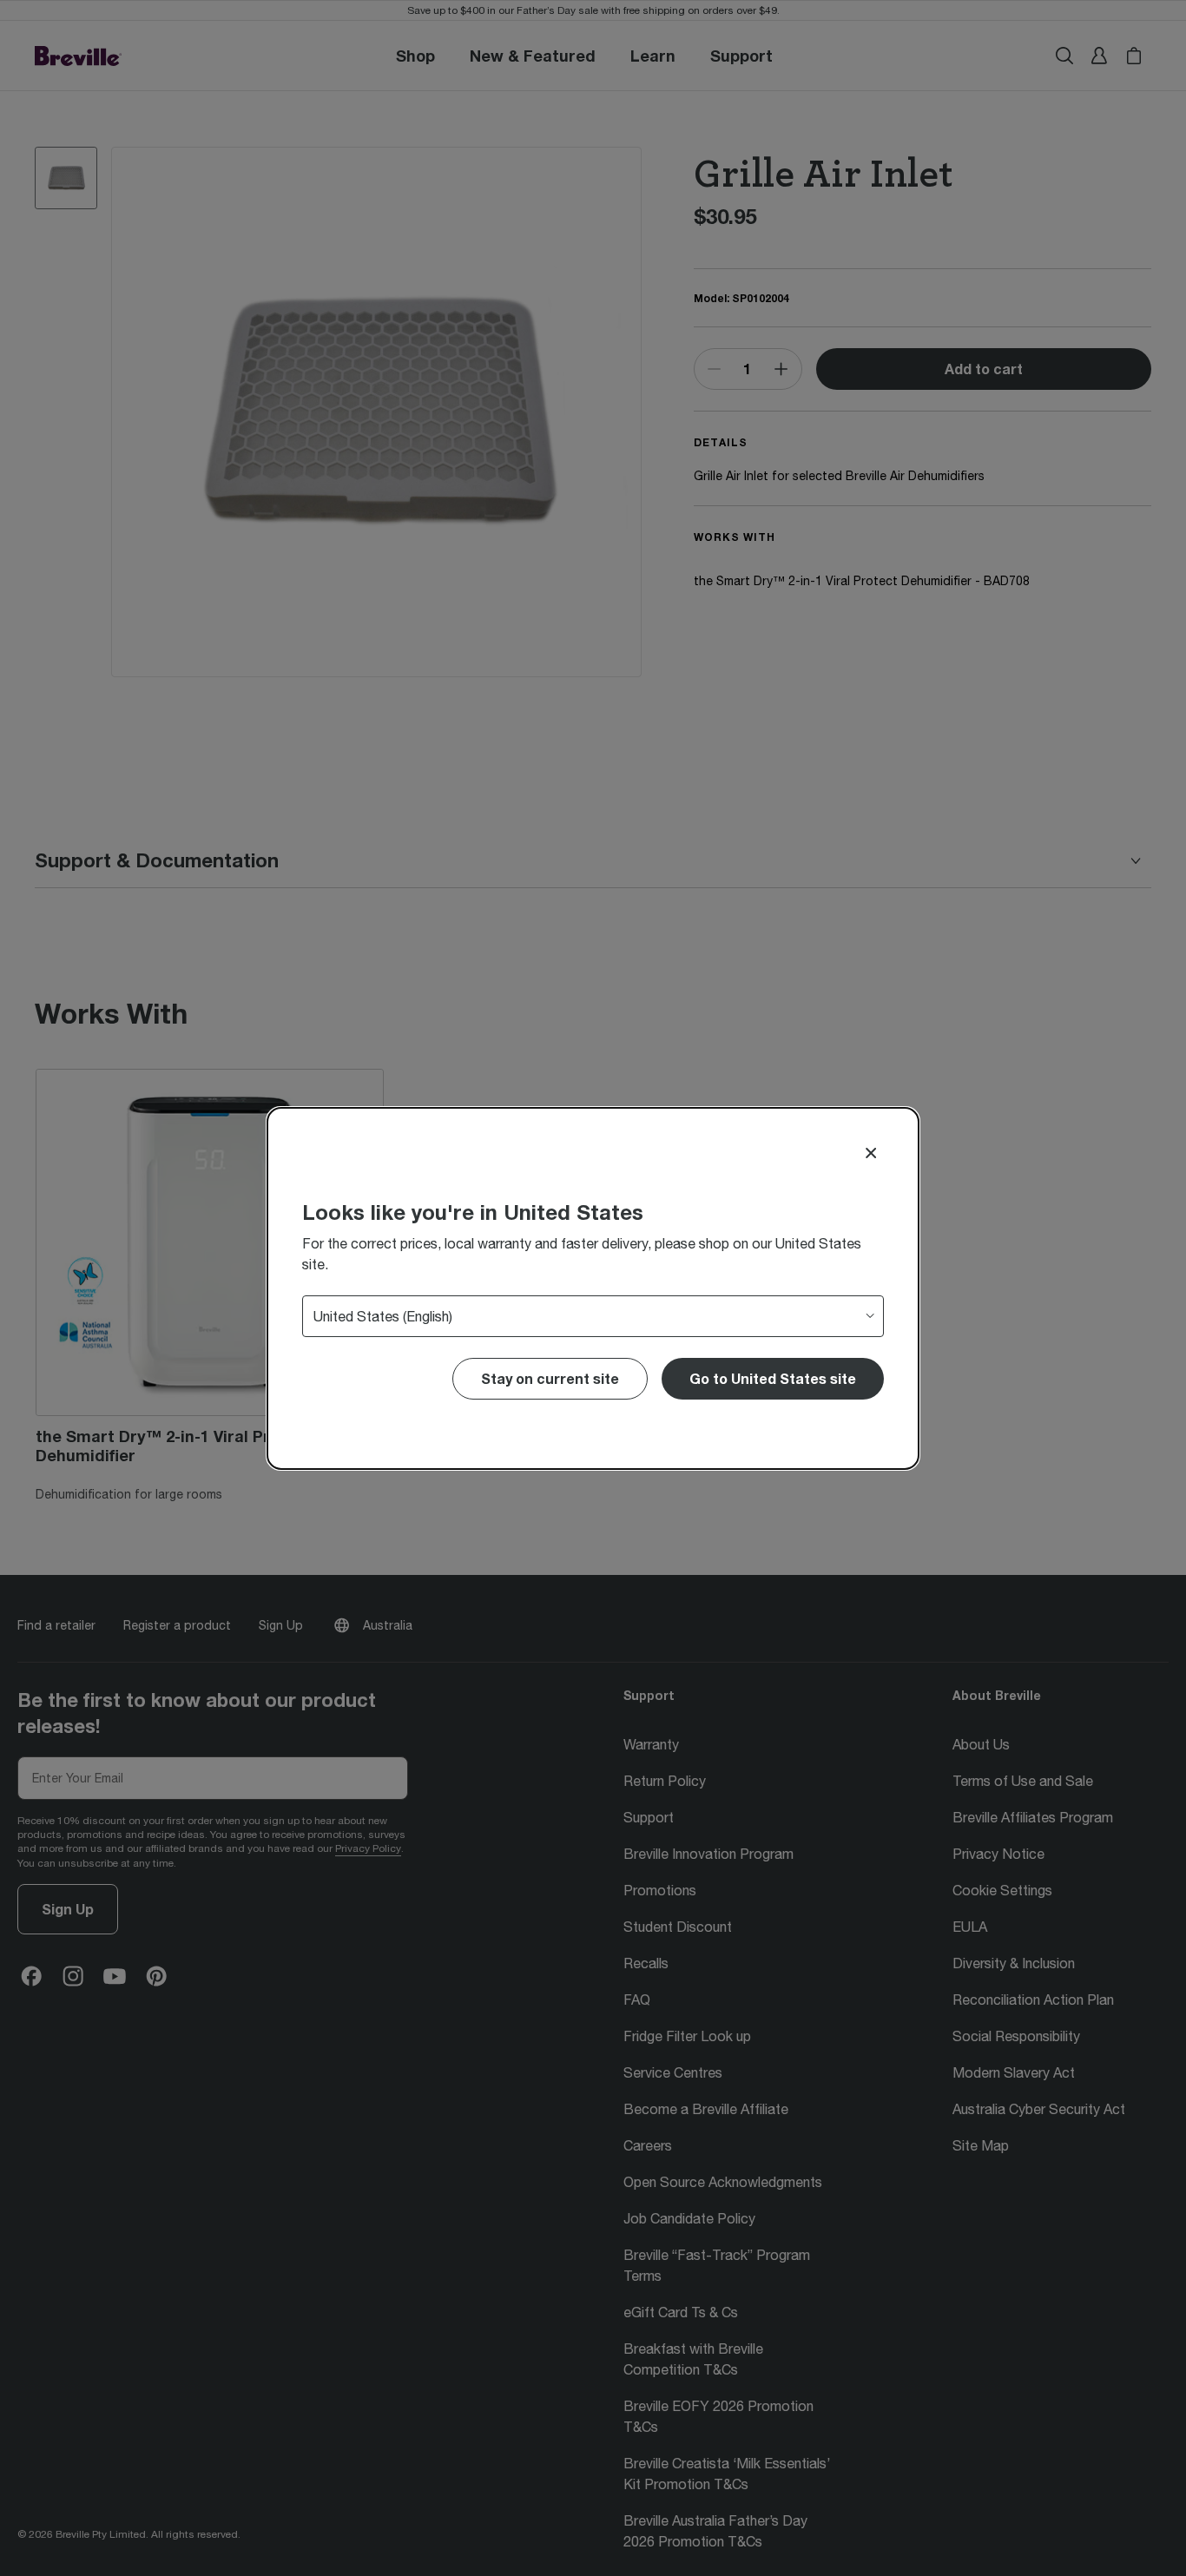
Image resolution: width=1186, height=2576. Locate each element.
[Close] (871, 1153)
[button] (773, 1379)
